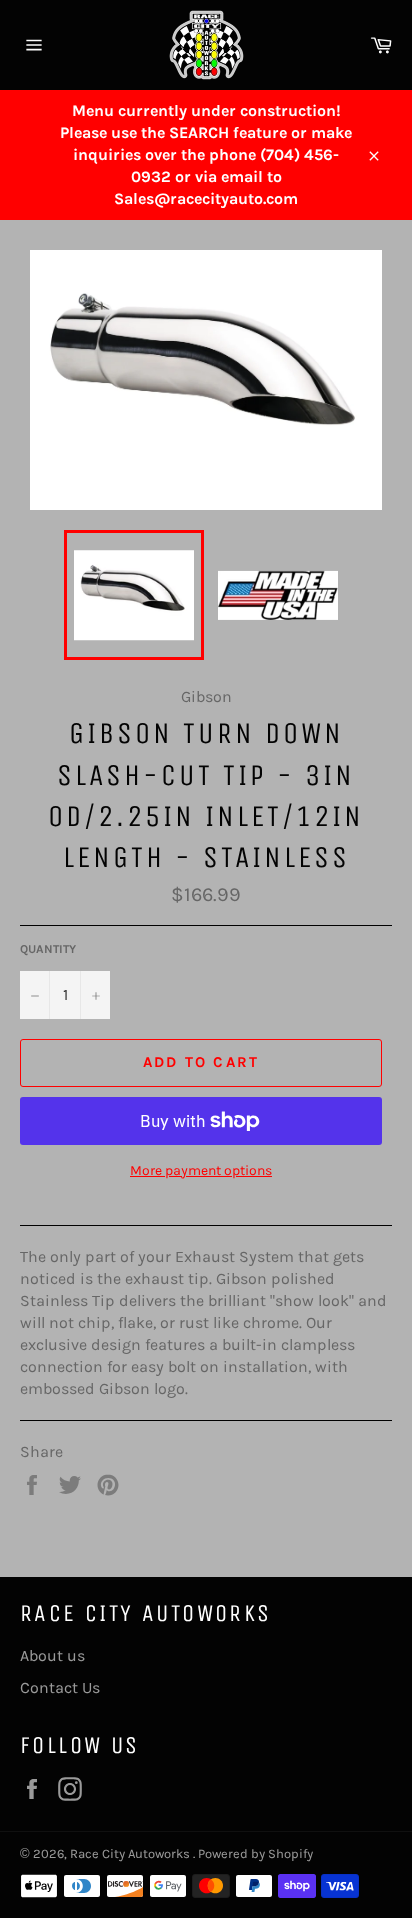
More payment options (201, 1170)
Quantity (48, 949)
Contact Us (60, 1687)
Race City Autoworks (131, 1853)
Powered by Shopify (255, 1853)
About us (52, 1655)
